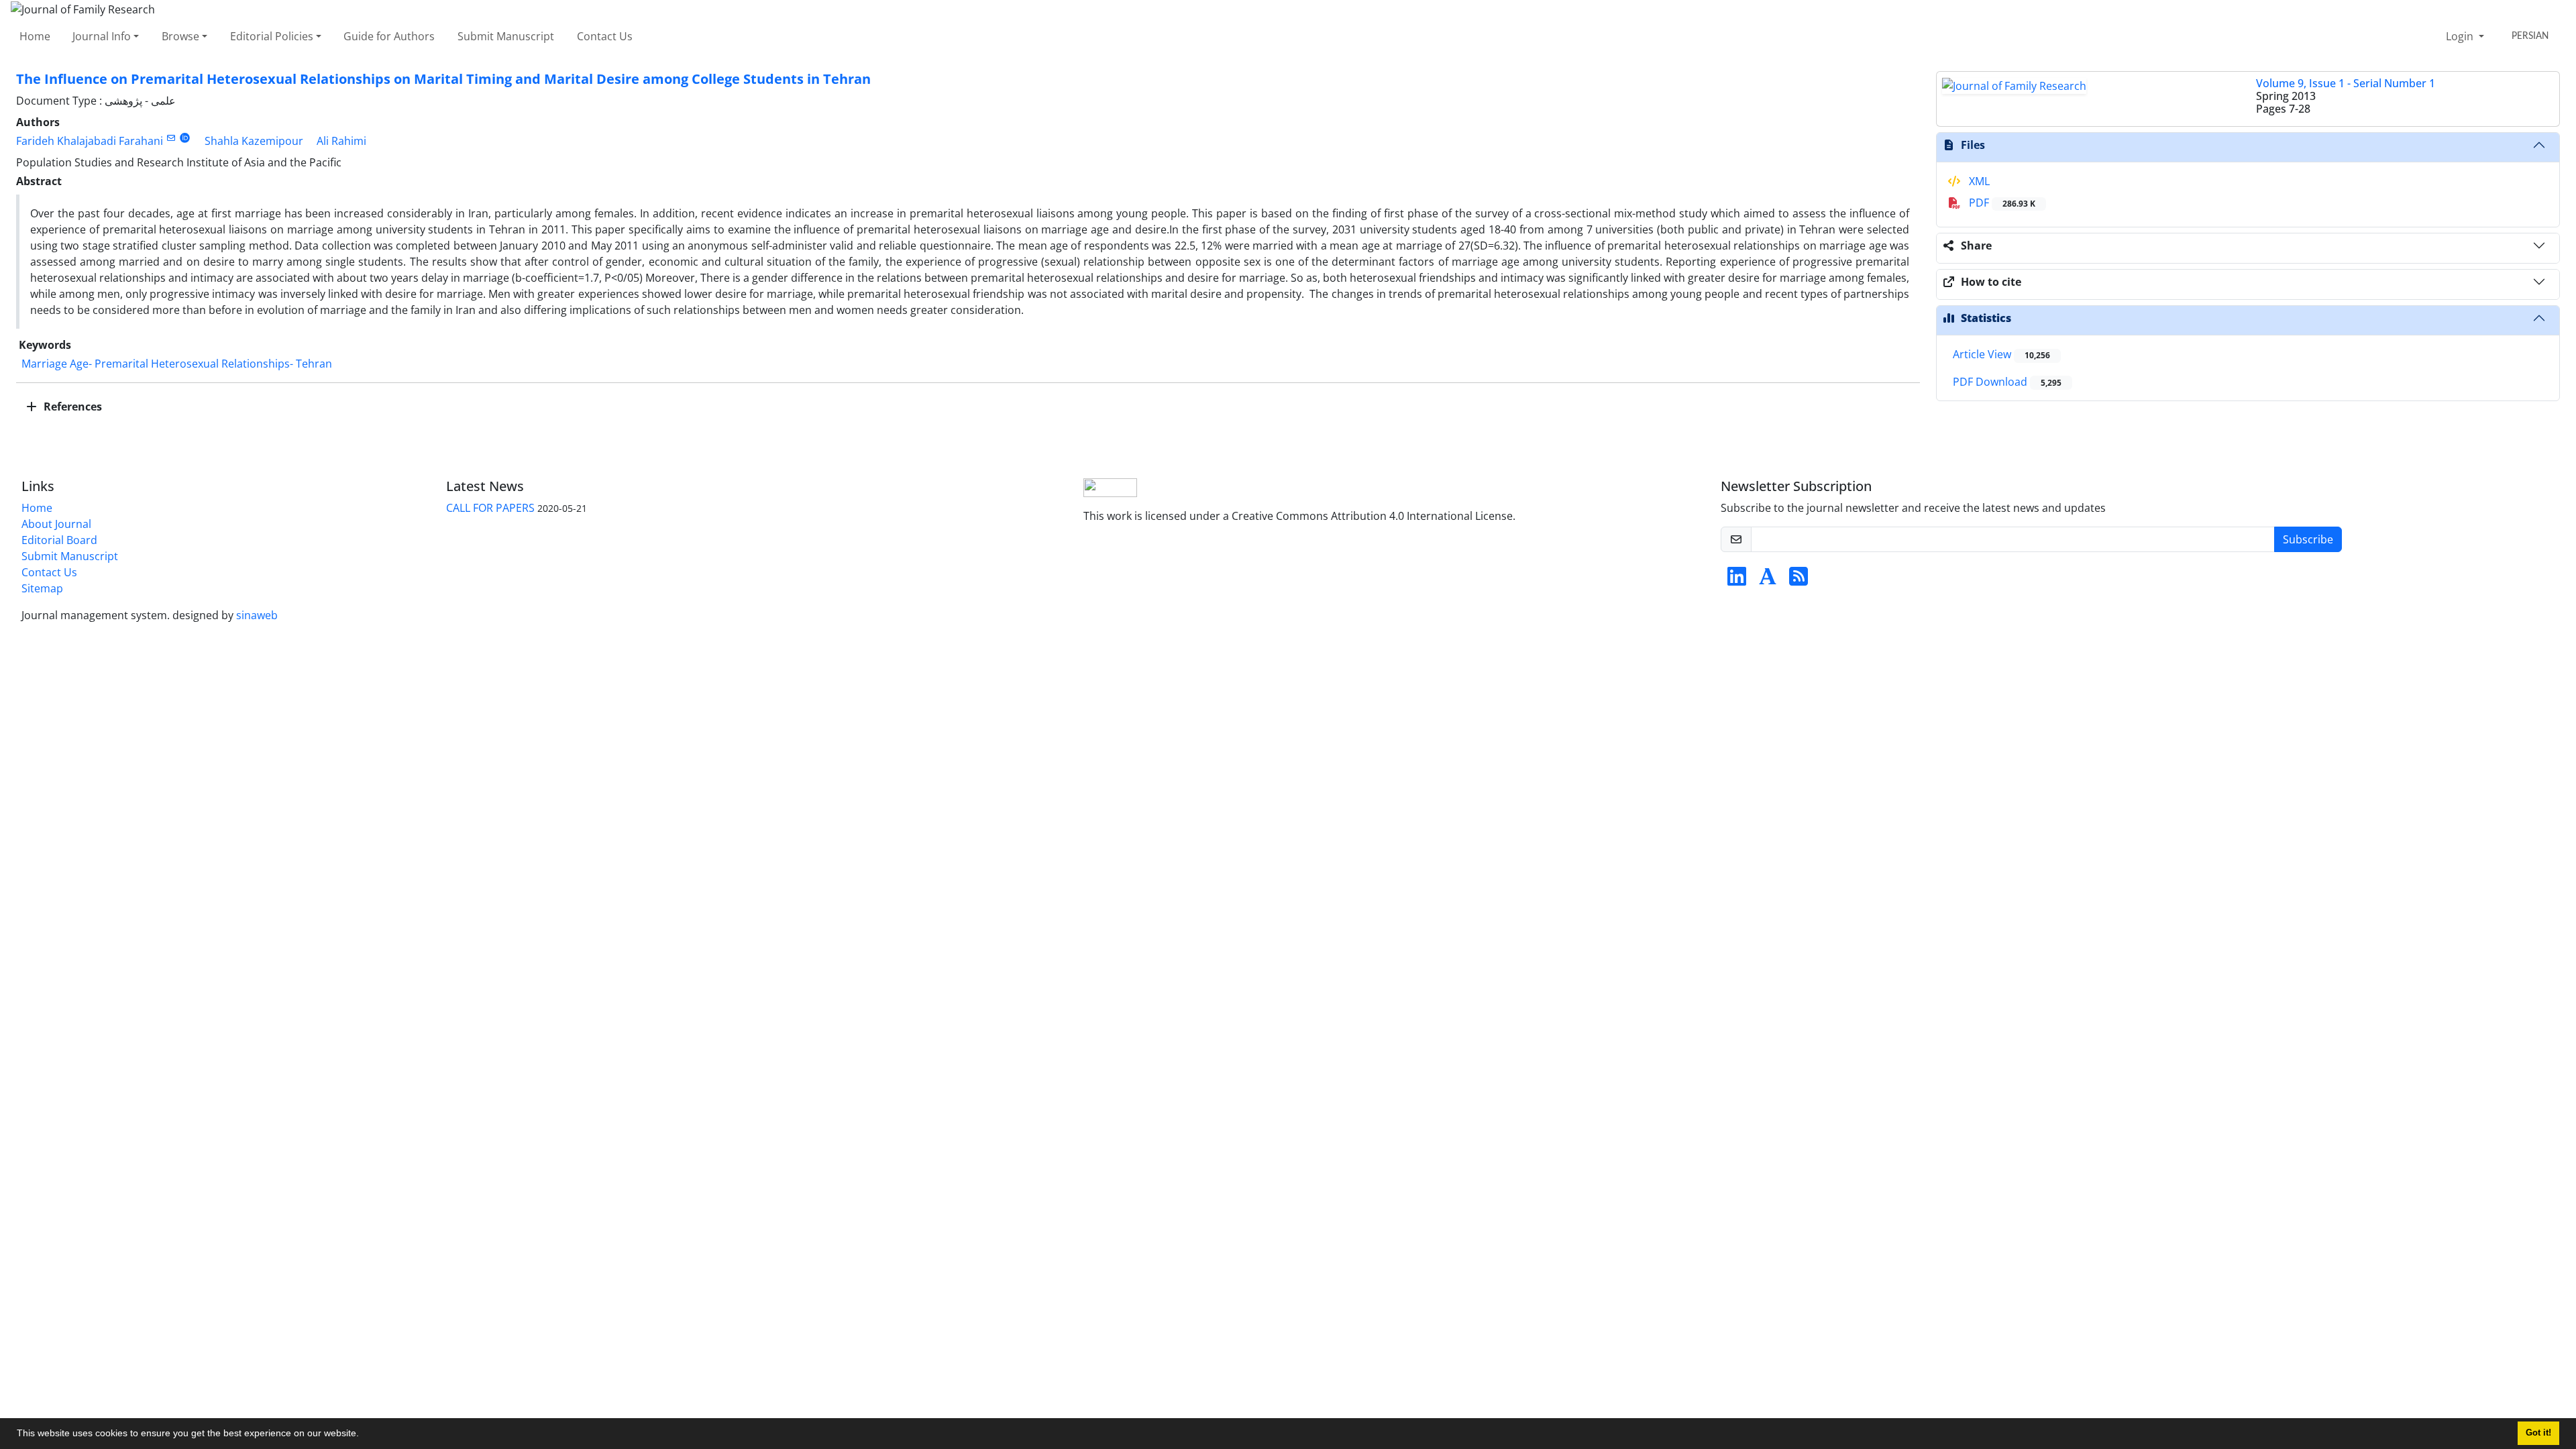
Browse (180, 36)
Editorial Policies (272, 36)
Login (2461, 36)
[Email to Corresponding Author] (171, 138)
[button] (364, 1435)
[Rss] (1799, 580)
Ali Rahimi (341, 141)
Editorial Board (59, 540)
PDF (2001, 203)
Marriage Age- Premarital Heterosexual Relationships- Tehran (177, 364)
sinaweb (257, 615)
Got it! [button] (2538, 1433)
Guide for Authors (389, 36)
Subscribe (2308, 539)
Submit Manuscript (506, 36)
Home (35, 36)
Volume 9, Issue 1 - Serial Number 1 (2346, 83)
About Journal (56, 524)
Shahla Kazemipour (254, 141)
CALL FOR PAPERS (490, 508)
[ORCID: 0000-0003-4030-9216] (185, 138)
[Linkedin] (1737, 580)
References (71, 407)
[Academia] (1768, 580)
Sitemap (42, 588)
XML (1978, 181)
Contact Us (605, 36)
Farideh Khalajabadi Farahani (90, 141)
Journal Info (102, 36)
